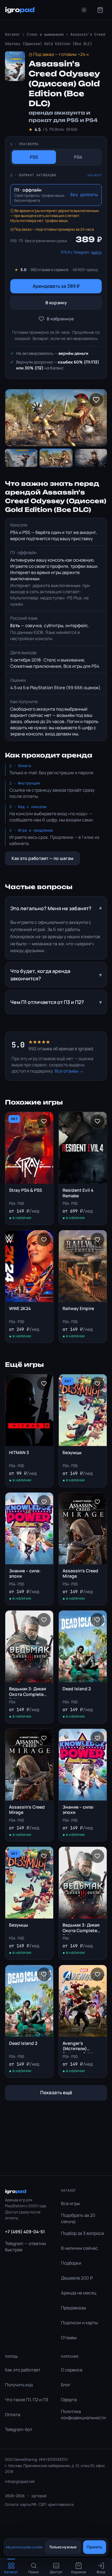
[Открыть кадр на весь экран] (56, 418)
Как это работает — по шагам (42, 858)
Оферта (69, 2400)
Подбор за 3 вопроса (82, 2233)
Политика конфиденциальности (83, 2414)
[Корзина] (100, 10)
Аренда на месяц (79, 2293)
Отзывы (69, 2337)
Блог (66, 2385)
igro (20, 10)
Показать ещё (56, 2092)
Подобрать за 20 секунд (78, 2218)
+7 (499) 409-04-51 (25, 2232)
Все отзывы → (69, 1071)
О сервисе (72, 2370)
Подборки (71, 2263)
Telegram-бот (19, 2429)
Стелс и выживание (45, 34)
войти (97, 252)
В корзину (56, 303)
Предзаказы (73, 2308)
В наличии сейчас (79, 2248)
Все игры (70, 2203)
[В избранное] (96, 400)
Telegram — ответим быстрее (26, 2246)
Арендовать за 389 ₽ (56, 286)
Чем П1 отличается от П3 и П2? (56, 1002)
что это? (95, 175)
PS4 (78, 157)
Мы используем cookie (24, 2547)
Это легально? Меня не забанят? (56, 908)
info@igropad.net (20, 2481)
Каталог (13, 34)
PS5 (34, 157)
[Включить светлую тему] (84, 10)
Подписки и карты (79, 2323)
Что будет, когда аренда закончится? (56, 975)
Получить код (19, 2385)
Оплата (13, 2414)
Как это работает (23, 2370)
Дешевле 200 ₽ (77, 2278)
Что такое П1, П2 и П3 (27, 2400)
